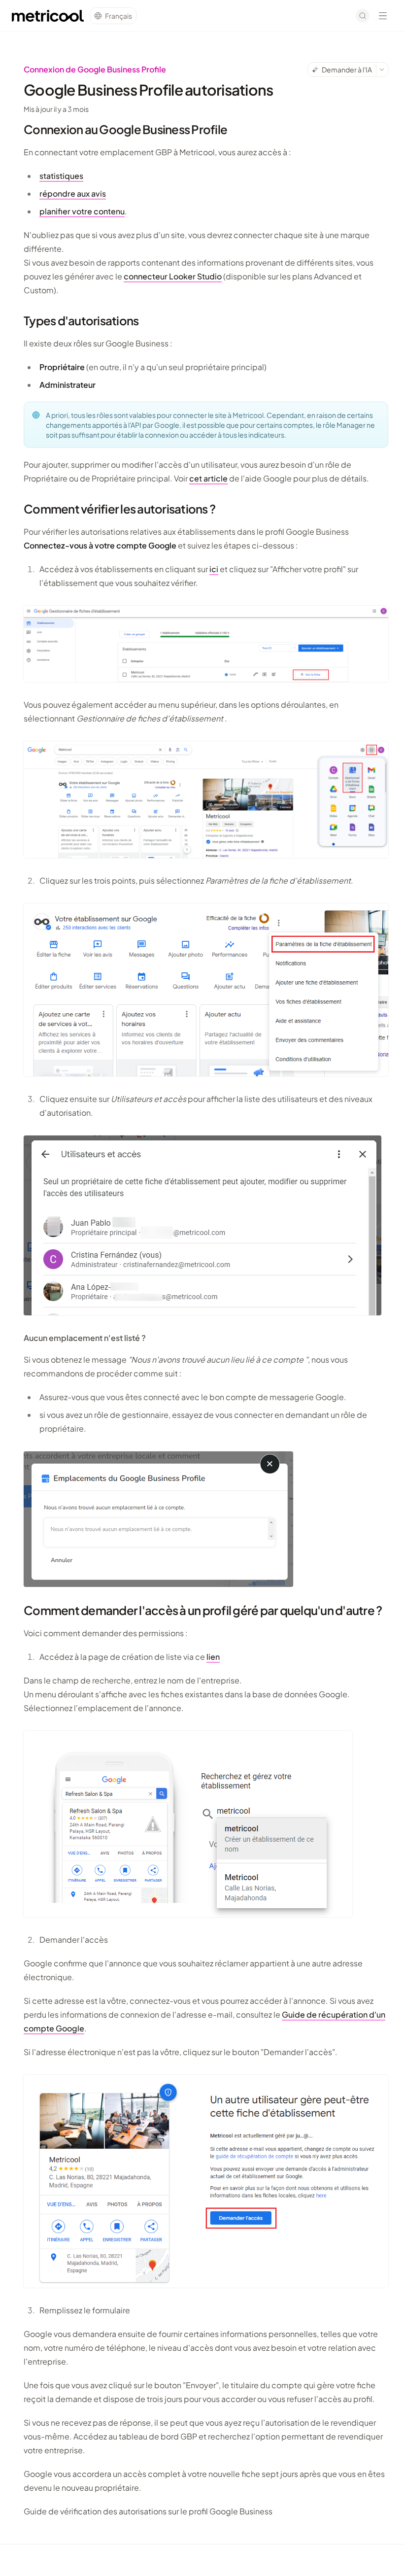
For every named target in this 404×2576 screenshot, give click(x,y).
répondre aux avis (73, 193)
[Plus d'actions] (382, 69)
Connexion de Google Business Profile (95, 69)
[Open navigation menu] (383, 16)
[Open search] (363, 16)
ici (214, 569)
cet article (208, 478)
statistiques (61, 176)
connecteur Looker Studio (173, 276)
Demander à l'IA (347, 69)
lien (213, 1657)
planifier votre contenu (82, 211)
